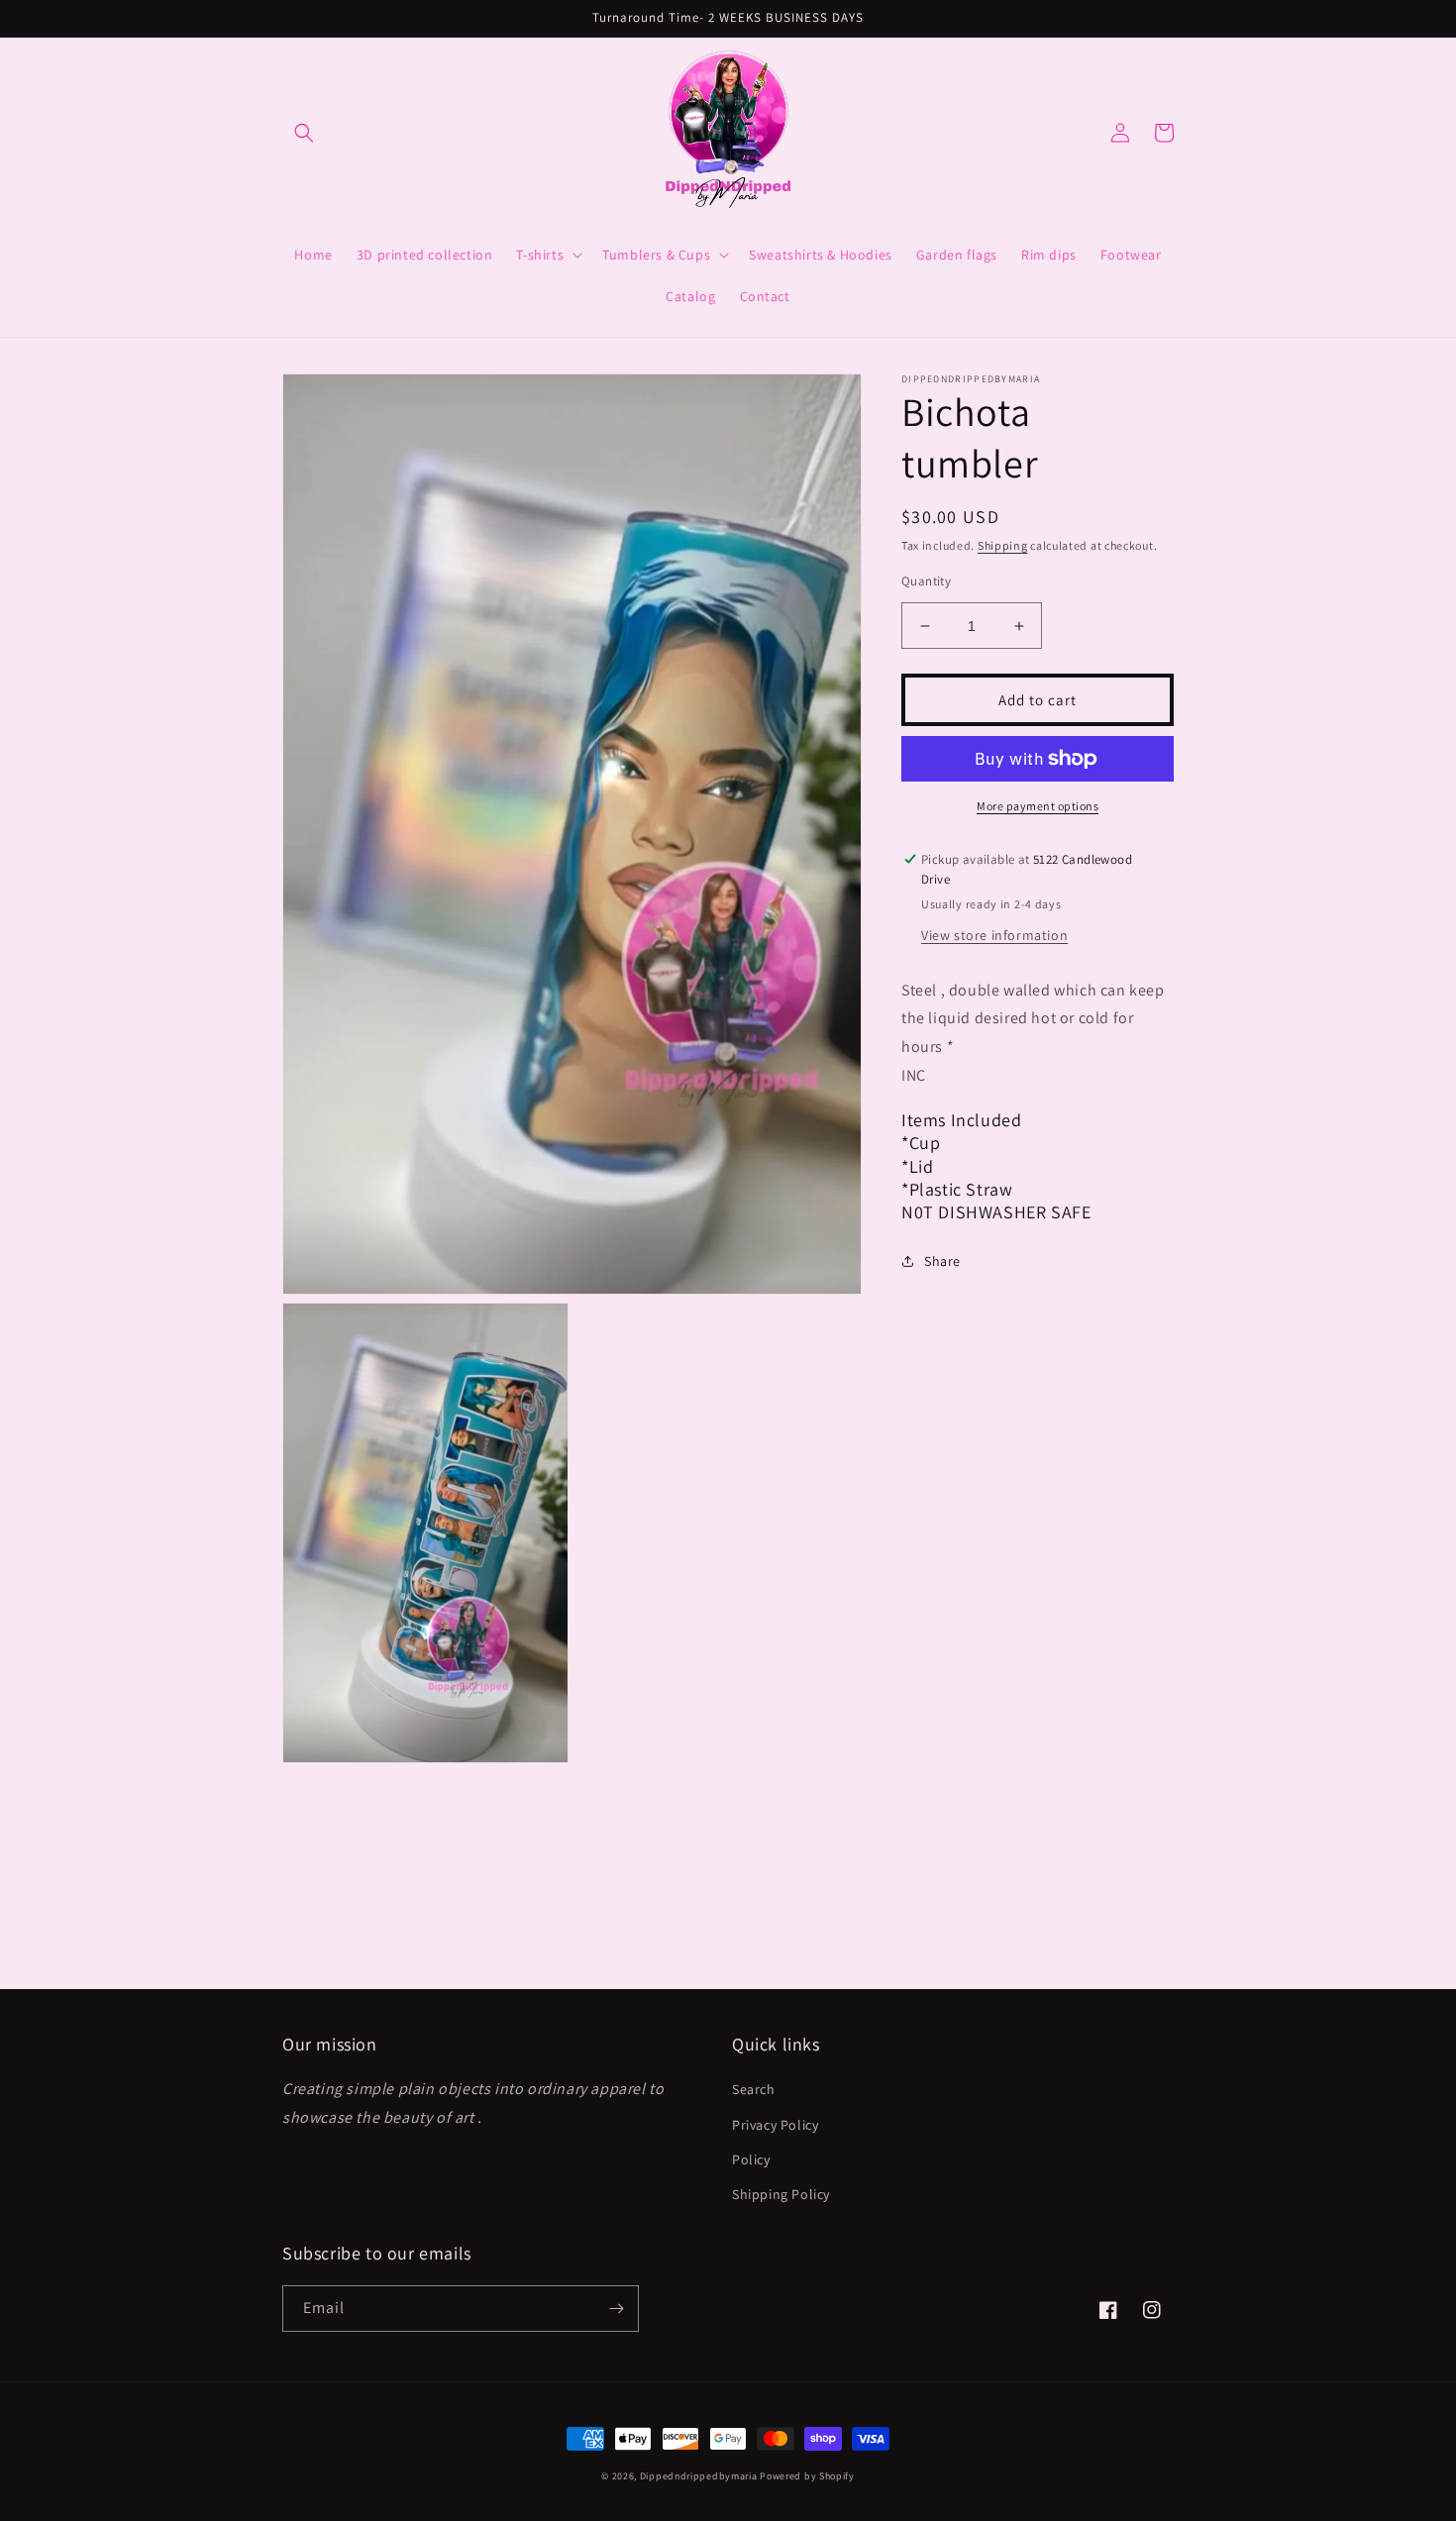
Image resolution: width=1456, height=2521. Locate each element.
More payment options (1038, 806)
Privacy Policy (775, 2125)
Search (754, 2089)
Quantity (926, 581)
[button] (304, 133)
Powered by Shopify (807, 2476)
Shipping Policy (781, 2194)
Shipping (1003, 545)
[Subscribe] (616, 2309)
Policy (751, 2159)
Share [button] (942, 1261)
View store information (994, 935)
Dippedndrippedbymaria (699, 2476)
